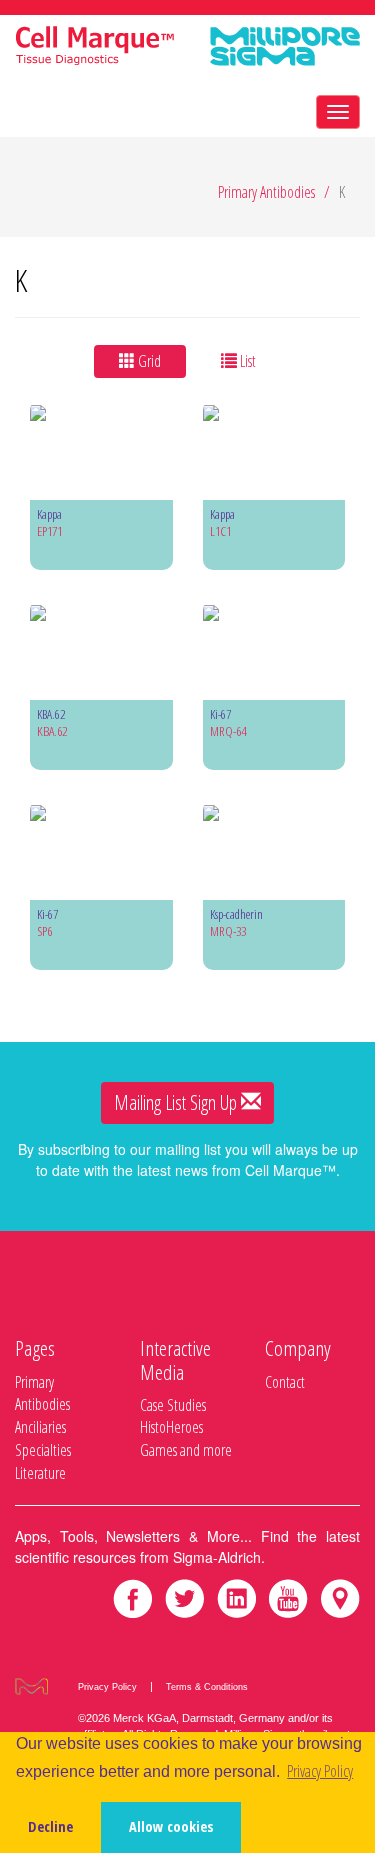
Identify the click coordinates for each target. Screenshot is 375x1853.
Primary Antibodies (266, 192)
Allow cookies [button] (171, 1826)
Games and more (186, 1450)
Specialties (43, 1450)
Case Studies (173, 1405)
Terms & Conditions (207, 1687)
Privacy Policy (107, 1687)
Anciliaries (40, 1427)
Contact (285, 1382)
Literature (40, 1473)
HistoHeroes (171, 1427)
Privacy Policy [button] (320, 1771)
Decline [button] (50, 1826)
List (246, 361)
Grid (148, 361)
